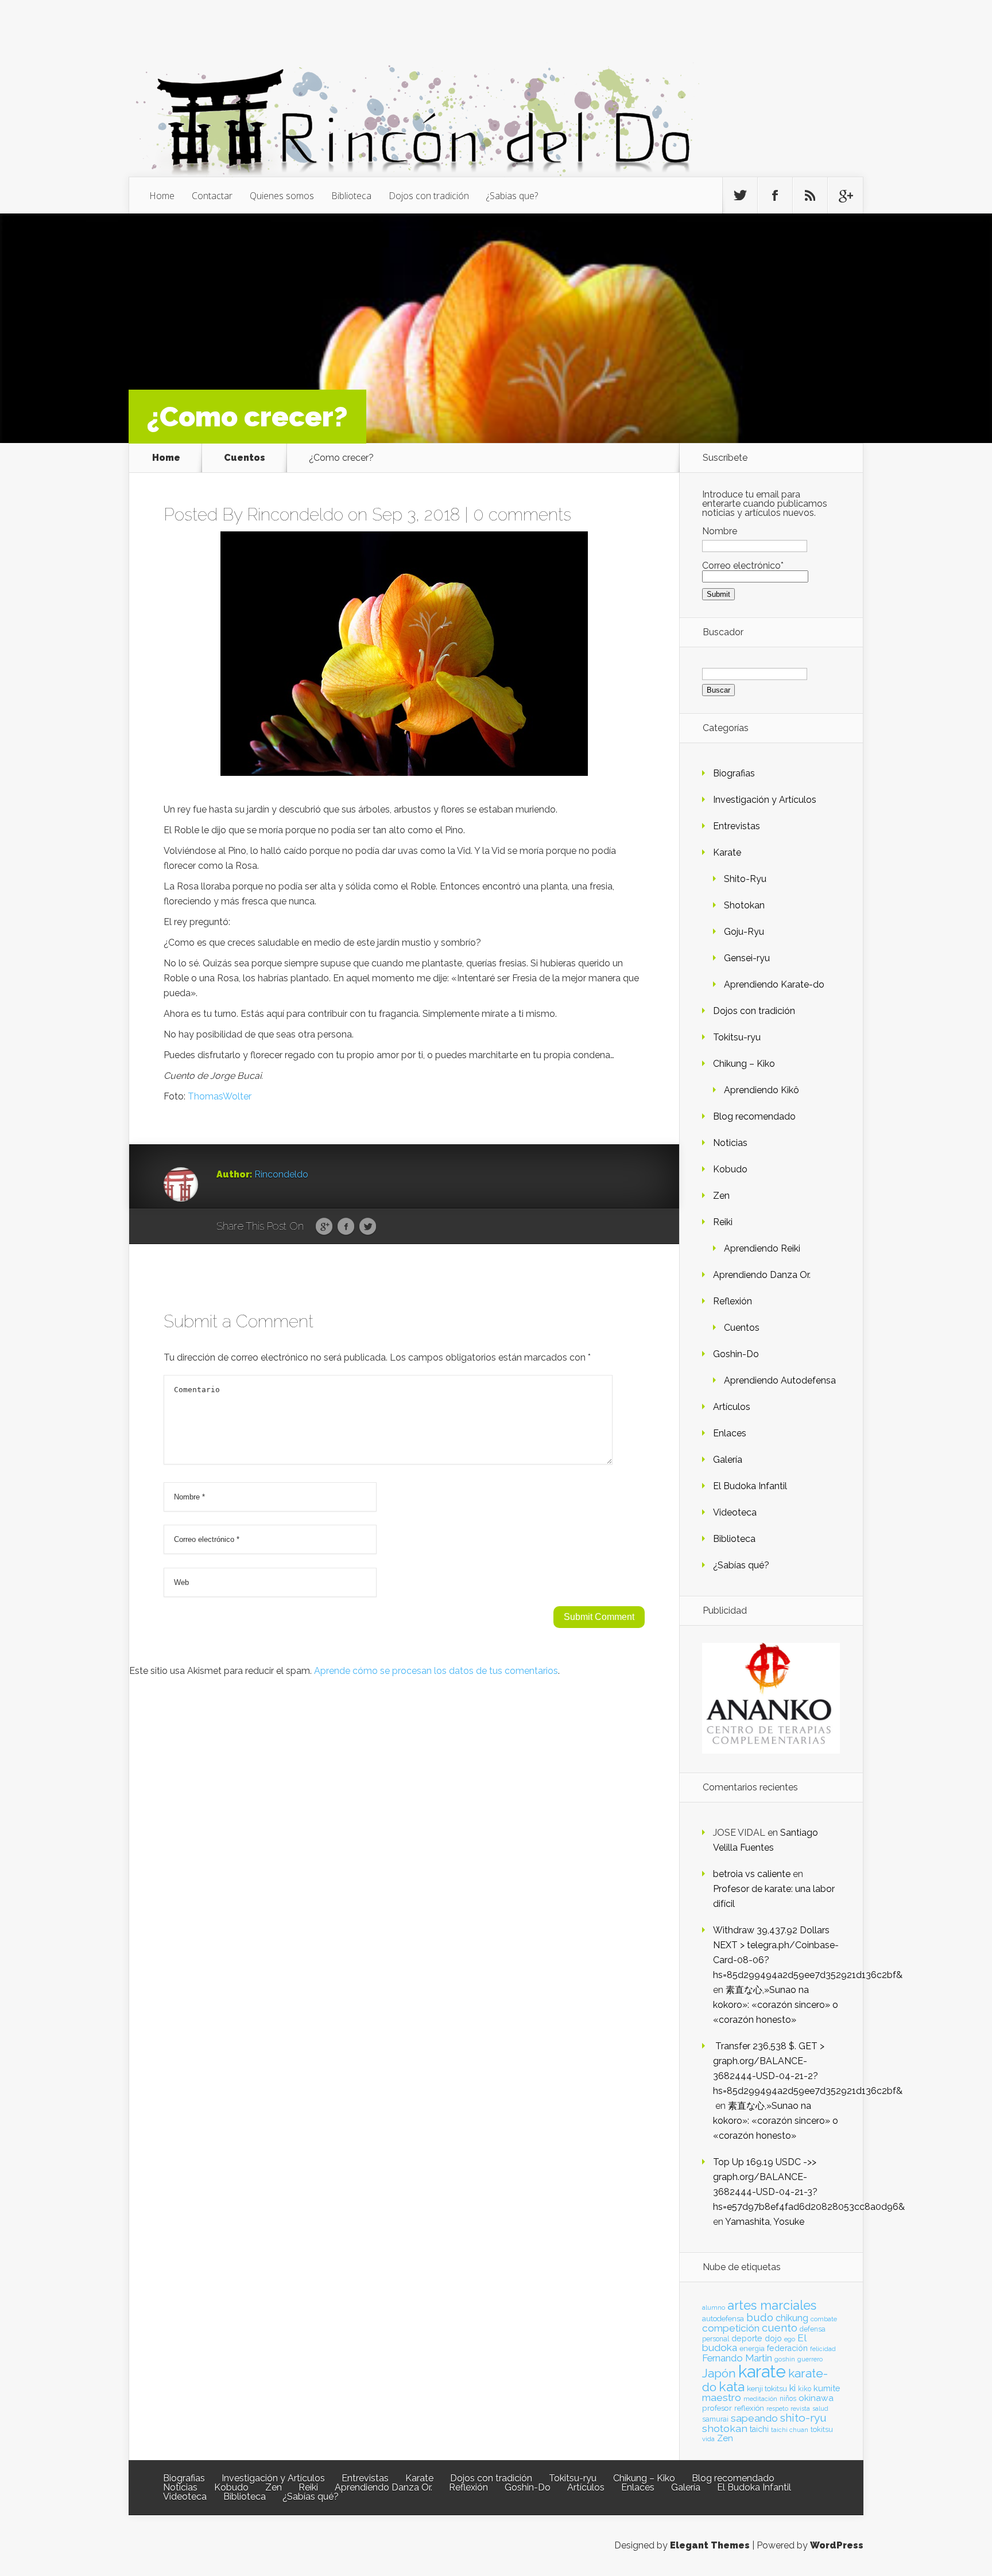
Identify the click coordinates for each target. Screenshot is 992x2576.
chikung (792, 2318)
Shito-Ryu (745, 879)
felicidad (823, 2349)
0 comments (522, 514)
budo (760, 2317)
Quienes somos (282, 196)
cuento (780, 2328)
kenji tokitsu (767, 2388)
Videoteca (735, 1512)
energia (752, 2348)
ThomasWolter (220, 1096)
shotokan (725, 2428)
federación (787, 2348)
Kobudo (730, 1169)
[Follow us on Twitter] (740, 196)
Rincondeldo (295, 514)
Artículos (732, 1407)
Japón (719, 2373)
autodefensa (723, 2319)
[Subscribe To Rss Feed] (810, 196)
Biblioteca (351, 196)
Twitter (368, 1227)
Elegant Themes (710, 2545)
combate (824, 2319)
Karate (727, 852)
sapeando (754, 2418)
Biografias (734, 773)
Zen (721, 1196)
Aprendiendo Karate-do (774, 984)
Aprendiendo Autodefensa (780, 1380)
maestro (722, 2398)
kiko (805, 2389)
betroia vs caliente (752, 1874)
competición (731, 2328)
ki (793, 2388)
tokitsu (822, 2429)
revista (800, 2409)
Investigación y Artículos (765, 800)
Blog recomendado (754, 1116)
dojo (773, 2338)
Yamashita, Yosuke (765, 2222)
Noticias (730, 1143)
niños (788, 2399)
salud (820, 2409)
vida (708, 2439)
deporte (747, 2338)
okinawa (816, 2398)
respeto (777, 2408)
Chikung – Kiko (744, 1064)
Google (324, 1227)
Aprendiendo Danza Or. (762, 1275)
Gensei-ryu (747, 958)
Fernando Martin (737, 2358)
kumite (827, 2388)
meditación (760, 2399)
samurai (715, 2419)
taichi (759, 2429)
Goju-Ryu (744, 932)
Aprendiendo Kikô (762, 1090)
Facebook (346, 1227)
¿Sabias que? (512, 196)
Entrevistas (737, 826)
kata (732, 2386)
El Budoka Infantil (750, 1486)
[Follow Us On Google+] (845, 196)
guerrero (810, 2359)
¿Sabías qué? (741, 1565)
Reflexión (733, 1301)
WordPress (837, 2545)
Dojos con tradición (429, 196)
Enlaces (730, 1433)
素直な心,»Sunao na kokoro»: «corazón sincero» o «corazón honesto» (776, 2005)
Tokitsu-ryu (737, 1037)
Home (162, 196)
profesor (717, 2408)
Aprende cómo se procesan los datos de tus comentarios (436, 1671)
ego (790, 2339)
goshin (785, 2359)
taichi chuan (790, 2430)
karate (762, 2371)
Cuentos (245, 458)
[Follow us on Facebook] (775, 196)
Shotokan (744, 905)
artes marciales (772, 2305)
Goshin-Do (736, 1354)
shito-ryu (803, 2418)
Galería (728, 1460)
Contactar (212, 196)
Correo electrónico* (743, 566)
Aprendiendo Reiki (762, 1248)
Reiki (723, 1222)
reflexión (749, 2408)
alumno (714, 2307)
